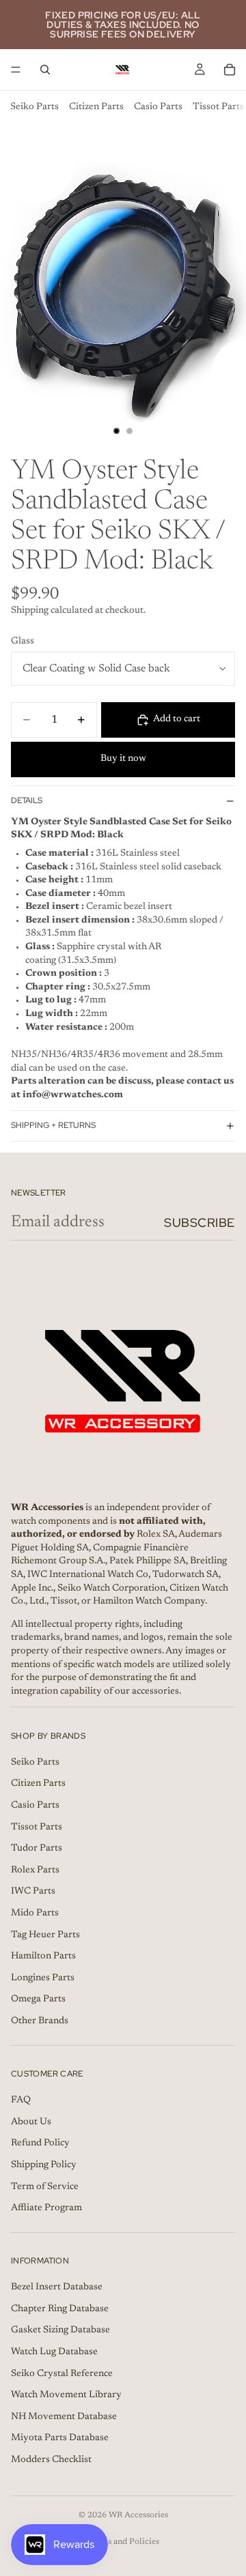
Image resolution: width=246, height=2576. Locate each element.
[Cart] (230, 70)
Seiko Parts (35, 107)
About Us (31, 2122)
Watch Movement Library (66, 2395)
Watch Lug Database (54, 2352)
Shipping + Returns (53, 1125)
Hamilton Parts (43, 1956)
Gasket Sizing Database (60, 2330)
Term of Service (45, 2186)
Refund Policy (40, 2143)
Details (27, 800)
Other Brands (40, 2021)
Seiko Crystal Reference (62, 2373)
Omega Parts (38, 1999)
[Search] (45, 70)
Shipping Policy (44, 2165)
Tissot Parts (218, 107)
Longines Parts (43, 1978)
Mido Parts (35, 1913)
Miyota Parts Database (60, 2438)
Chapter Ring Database (60, 2309)
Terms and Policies (123, 2542)
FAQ (21, 2100)
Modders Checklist (51, 2460)
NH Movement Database (64, 2416)
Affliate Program (46, 2208)
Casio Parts (158, 107)
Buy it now (123, 759)
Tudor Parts (37, 1849)
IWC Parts (33, 1892)
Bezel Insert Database (57, 2287)
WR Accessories (138, 2515)
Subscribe (200, 1222)
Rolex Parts (35, 1870)
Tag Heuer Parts (45, 1935)
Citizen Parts (96, 107)
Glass (23, 641)
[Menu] (16, 70)
